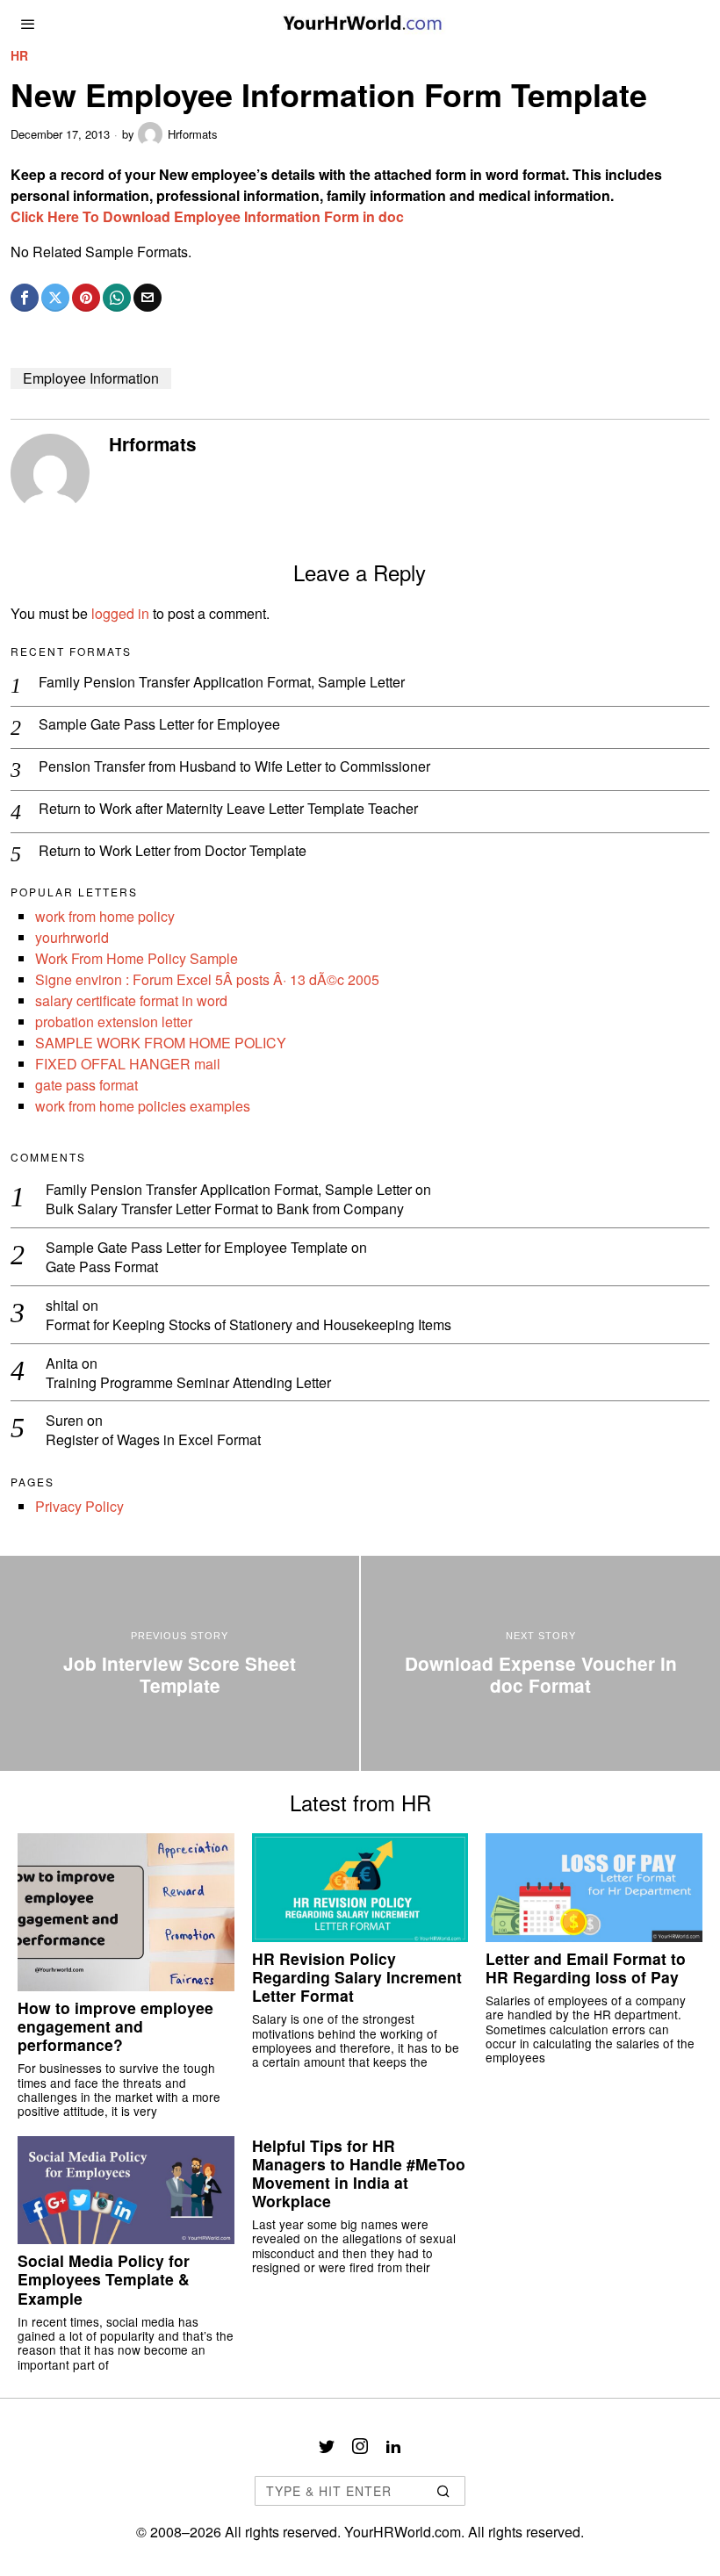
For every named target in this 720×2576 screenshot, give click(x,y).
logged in (120, 613)
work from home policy (105, 916)
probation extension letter (114, 1022)
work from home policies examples (143, 1106)
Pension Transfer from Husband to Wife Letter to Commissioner (234, 767)
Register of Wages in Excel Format (153, 1440)
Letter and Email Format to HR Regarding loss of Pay (586, 1968)
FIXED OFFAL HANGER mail (128, 1064)
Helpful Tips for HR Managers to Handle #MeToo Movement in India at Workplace (359, 2173)
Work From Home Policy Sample (137, 958)
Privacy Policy (79, 1506)
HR (19, 56)
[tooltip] (25, 298)
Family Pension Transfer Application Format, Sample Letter (222, 683)
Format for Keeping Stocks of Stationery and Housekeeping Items (248, 1325)
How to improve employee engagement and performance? (115, 2026)
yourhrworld (72, 937)
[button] (444, 2491)
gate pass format (86, 1085)
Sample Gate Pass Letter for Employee (159, 725)
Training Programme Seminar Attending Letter (188, 1383)
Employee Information (91, 378)
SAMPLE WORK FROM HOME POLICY (161, 1043)
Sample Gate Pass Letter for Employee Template (197, 1247)
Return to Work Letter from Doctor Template (173, 851)
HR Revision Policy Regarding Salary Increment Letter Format (357, 1977)
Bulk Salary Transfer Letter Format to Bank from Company (225, 1209)
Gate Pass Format (102, 1267)
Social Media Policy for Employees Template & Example (104, 2279)
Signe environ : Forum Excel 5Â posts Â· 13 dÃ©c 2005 (207, 979)
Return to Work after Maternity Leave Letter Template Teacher (228, 809)
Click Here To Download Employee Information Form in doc (207, 216)
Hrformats (193, 134)
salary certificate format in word (131, 1000)
